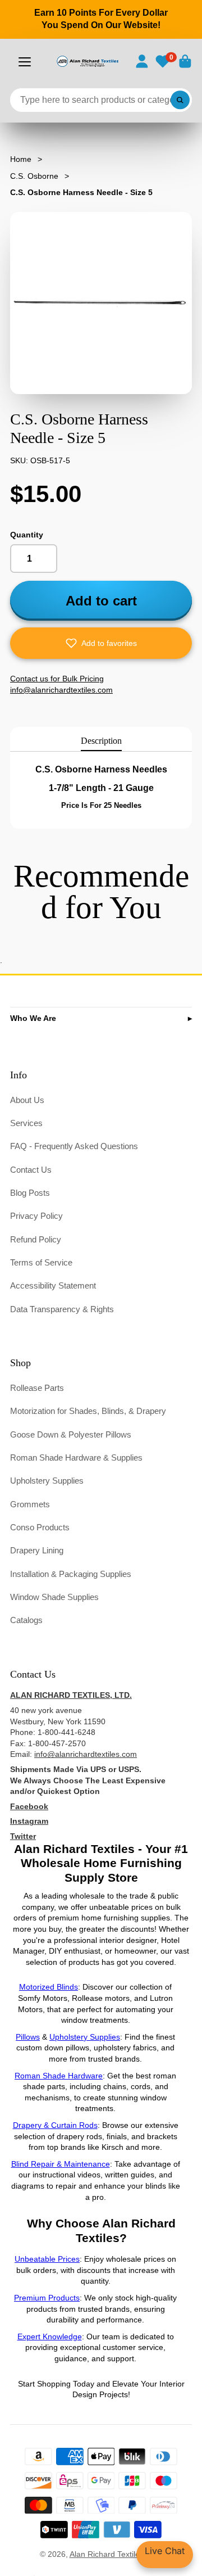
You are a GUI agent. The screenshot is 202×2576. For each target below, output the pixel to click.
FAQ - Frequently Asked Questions (74, 1146)
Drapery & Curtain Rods (55, 2125)
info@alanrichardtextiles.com (86, 1754)
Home (21, 159)
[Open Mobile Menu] (25, 62)
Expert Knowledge (50, 2337)
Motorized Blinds (49, 1987)
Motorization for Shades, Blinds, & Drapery (88, 1411)
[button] (101, 643)
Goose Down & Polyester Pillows (71, 1434)
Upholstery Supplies (47, 1481)
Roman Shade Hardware (59, 2076)
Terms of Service (41, 1262)
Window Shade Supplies (54, 1597)
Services (26, 1123)
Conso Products (40, 1527)
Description (101, 741)
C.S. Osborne (34, 176)
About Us (27, 1100)
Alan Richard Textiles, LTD (116, 2554)
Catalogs (26, 1620)
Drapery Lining (37, 1550)
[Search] (180, 100)
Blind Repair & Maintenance (61, 2164)
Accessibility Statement (53, 1285)
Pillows (28, 2037)
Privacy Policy (36, 1216)
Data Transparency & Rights (62, 1309)
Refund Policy (36, 1239)
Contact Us (31, 1170)
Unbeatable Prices (47, 2259)
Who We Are (33, 1018)
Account (142, 61)
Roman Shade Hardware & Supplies (76, 1458)
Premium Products (47, 2298)
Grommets (30, 1504)
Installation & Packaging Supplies (71, 1574)
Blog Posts (30, 1193)
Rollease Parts (37, 1388)
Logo (87, 61)
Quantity (27, 535)
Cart (185, 61)
